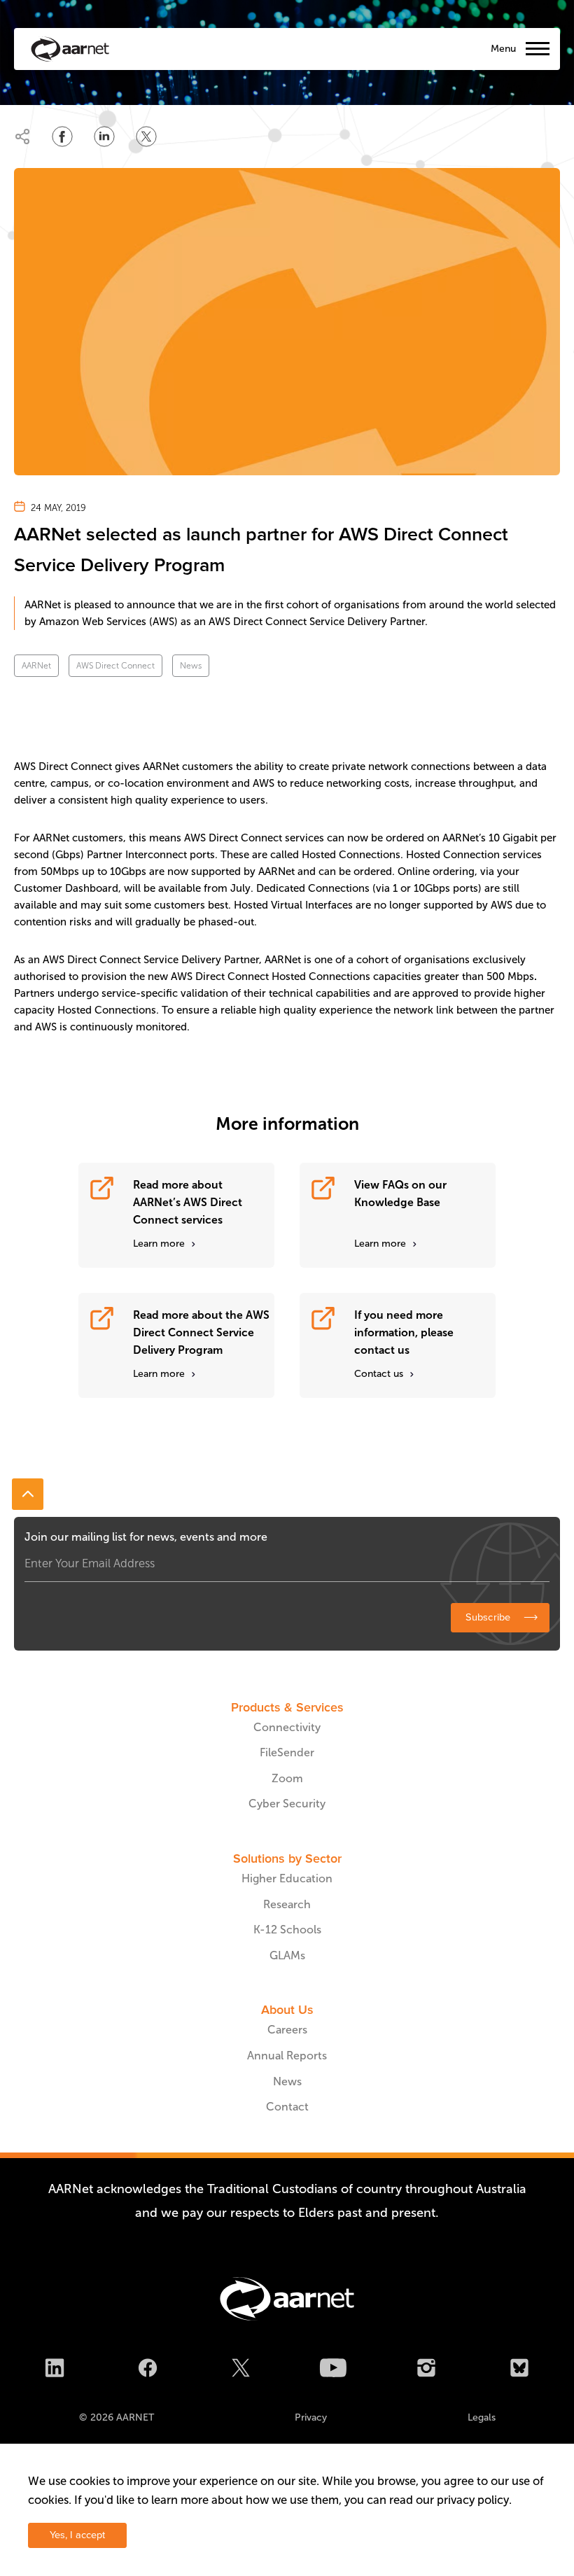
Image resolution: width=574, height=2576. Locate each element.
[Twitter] (241, 2370)
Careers (287, 2030)
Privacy (311, 2417)
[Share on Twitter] (146, 136)
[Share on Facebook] (62, 136)
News (191, 666)
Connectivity (287, 1727)
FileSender (287, 1752)
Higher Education (287, 1878)
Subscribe (488, 1617)
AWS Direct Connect (115, 666)
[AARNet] (70, 49)
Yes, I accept (77, 2535)
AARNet (36, 666)
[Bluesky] (519, 2370)
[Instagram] (426, 2370)
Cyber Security (287, 1804)
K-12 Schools (287, 1930)
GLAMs (287, 1955)
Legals (482, 2417)
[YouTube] (333, 2370)
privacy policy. (474, 2500)
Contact (287, 2107)
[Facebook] (148, 2370)
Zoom (287, 1778)
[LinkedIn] (55, 2370)
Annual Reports (287, 2056)
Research (287, 1904)
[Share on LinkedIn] (104, 136)
